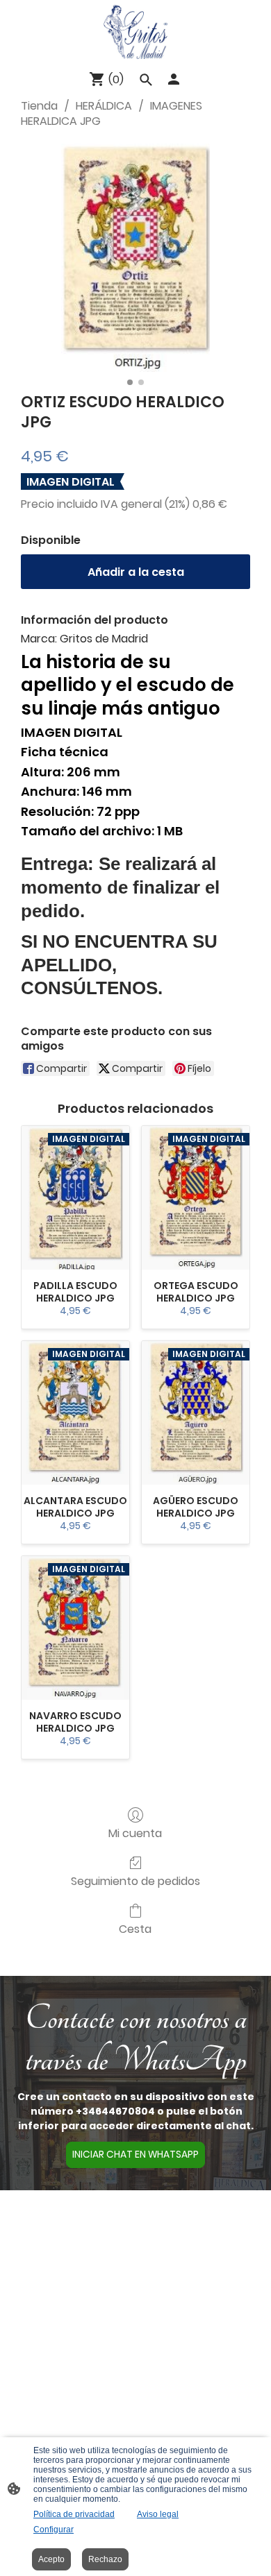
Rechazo (105, 2559)
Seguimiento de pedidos (135, 1880)
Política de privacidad (74, 2514)
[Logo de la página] (135, 32)
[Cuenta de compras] (174, 79)
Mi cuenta (135, 1833)
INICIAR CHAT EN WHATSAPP (135, 2155)
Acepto (51, 2559)
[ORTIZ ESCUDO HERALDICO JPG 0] (136, 257)
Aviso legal (158, 2514)
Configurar (54, 2530)
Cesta (135, 1928)
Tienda (39, 106)
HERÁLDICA (104, 106)
